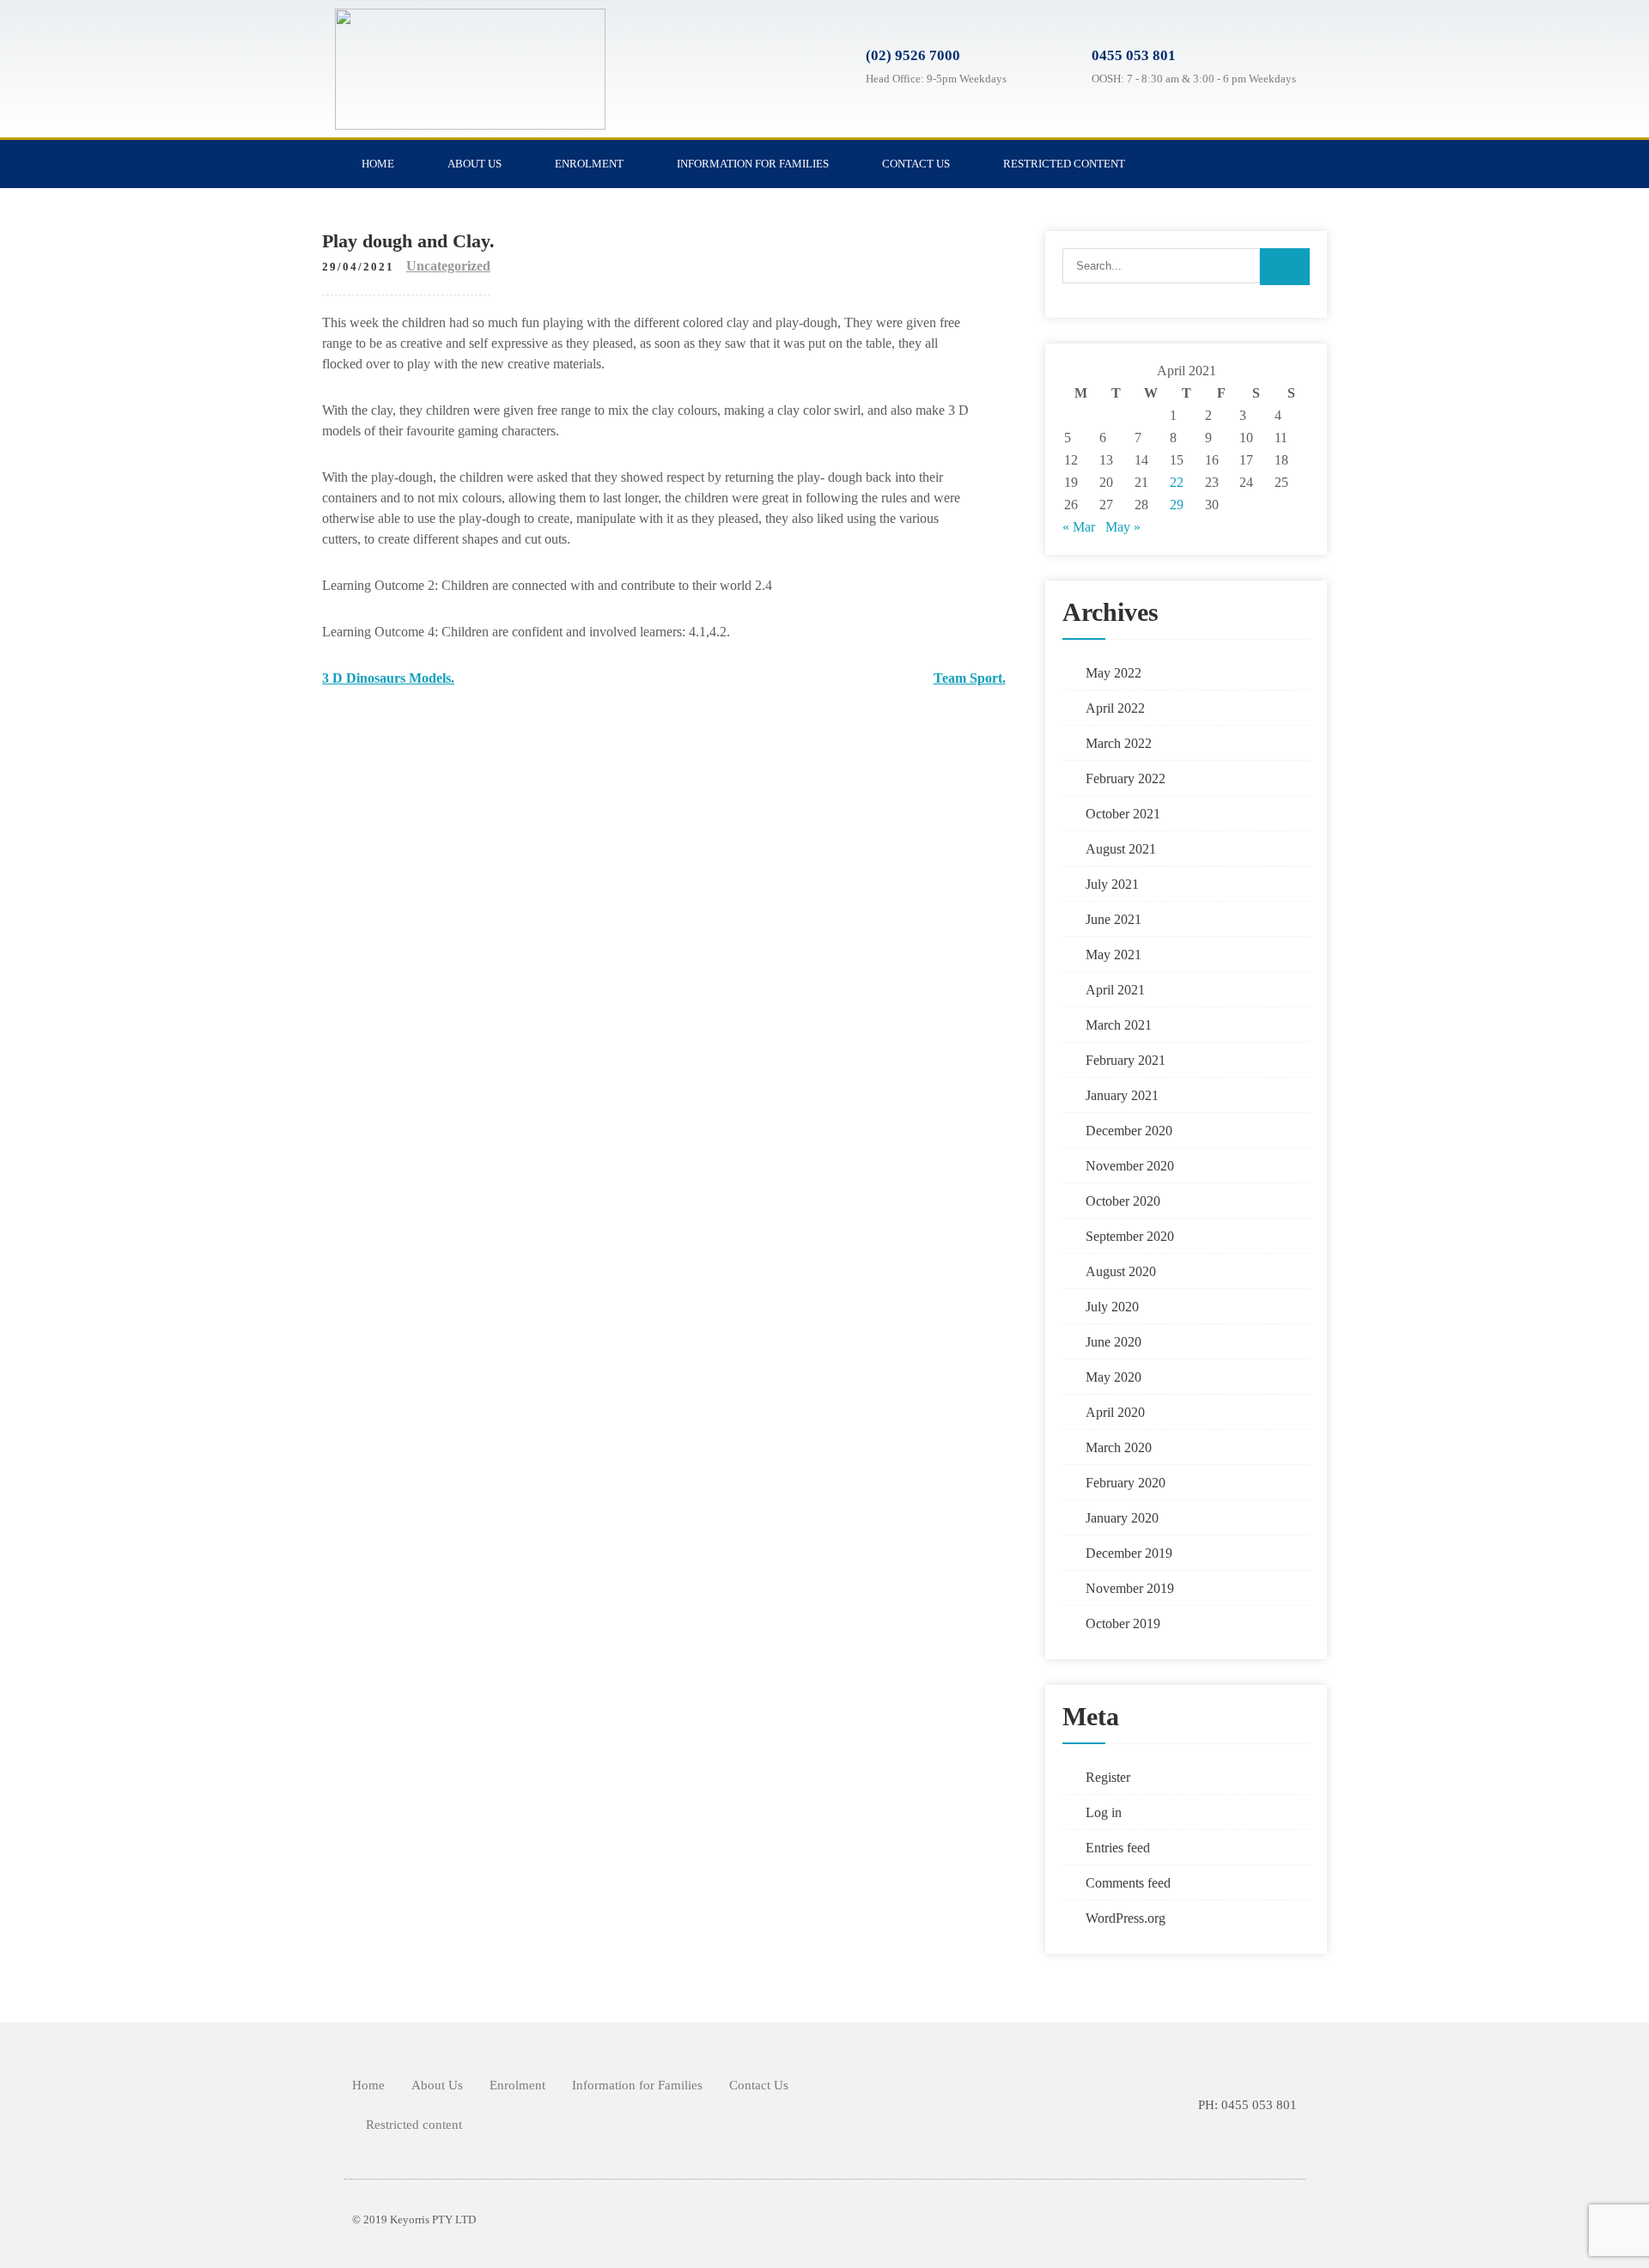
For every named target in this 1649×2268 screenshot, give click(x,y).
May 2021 (1114, 955)
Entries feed (1118, 1848)
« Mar (1079, 527)
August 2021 (1121, 849)
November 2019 (1130, 1588)
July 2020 (1112, 1307)
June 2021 (1114, 919)
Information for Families (753, 164)
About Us (475, 164)
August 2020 (1121, 1271)
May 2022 (1114, 673)
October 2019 (1123, 1623)
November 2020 (1130, 1166)
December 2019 (1129, 1553)
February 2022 (1126, 778)
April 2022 (1115, 708)
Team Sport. (970, 678)
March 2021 (1119, 1025)
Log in (1104, 1812)
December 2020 (1129, 1131)
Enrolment (589, 164)
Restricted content (1064, 164)
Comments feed (1128, 1883)
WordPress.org (1126, 1918)
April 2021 (1115, 990)
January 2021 (1122, 1095)
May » (1123, 527)
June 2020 (1114, 1342)
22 (1177, 482)
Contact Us (916, 164)
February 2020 (1126, 1483)
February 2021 (1126, 1060)
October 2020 (1123, 1201)
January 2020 (1122, 1518)
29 (1177, 505)
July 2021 (1112, 884)
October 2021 (1123, 814)
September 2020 (1130, 1236)
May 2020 (1114, 1377)
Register (1108, 1777)
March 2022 (1119, 743)
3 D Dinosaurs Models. (388, 678)
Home (378, 164)
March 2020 (1119, 1447)
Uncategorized (448, 266)
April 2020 (1115, 1412)
